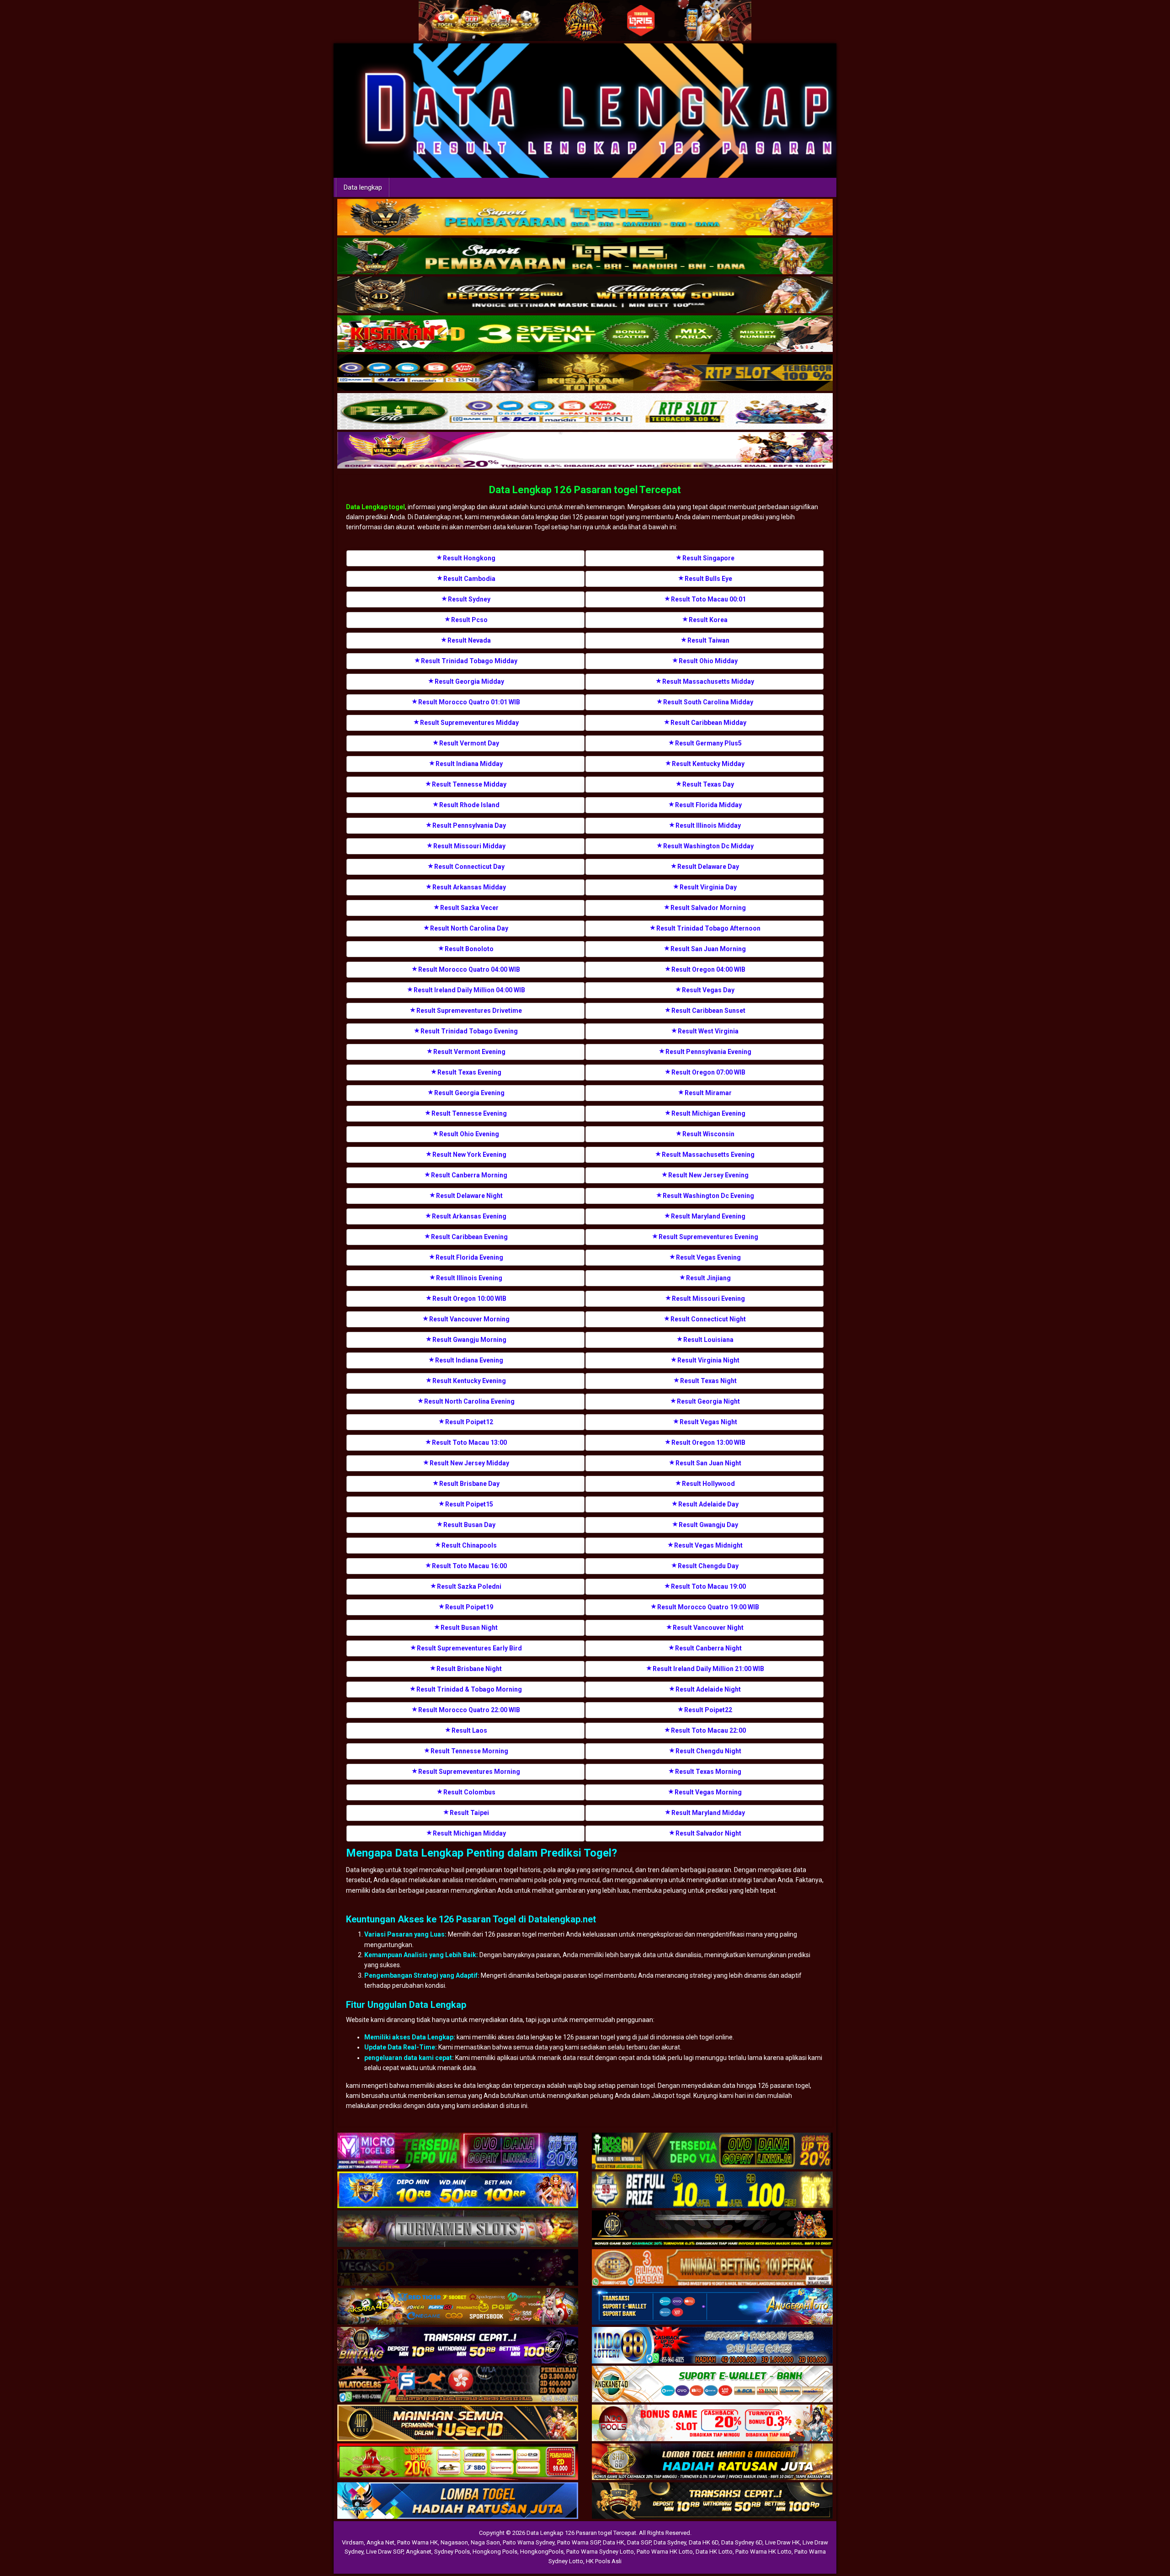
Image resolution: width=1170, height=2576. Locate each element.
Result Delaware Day (708, 867)
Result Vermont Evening (469, 1052)
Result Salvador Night (708, 1833)
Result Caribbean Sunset (708, 1011)
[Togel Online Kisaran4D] (585, 334)
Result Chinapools (469, 1545)
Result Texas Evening (469, 1072)
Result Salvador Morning (708, 908)
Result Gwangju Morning (469, 1340)
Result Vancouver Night (708, 1628)
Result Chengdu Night (708, 1751)
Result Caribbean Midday (708, 723)
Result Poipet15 (469, 1504)
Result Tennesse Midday (469, 784)
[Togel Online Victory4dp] (458, 2190)
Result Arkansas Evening (469, 1216)
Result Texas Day (708, 784)
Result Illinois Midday (708, 825)
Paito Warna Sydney (529, 2542)
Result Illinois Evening (469, 1278)
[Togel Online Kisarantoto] (585, 373)
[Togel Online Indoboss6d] (712, 2151)
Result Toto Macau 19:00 (708, 1586)
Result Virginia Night (708, 1360)
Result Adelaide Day (708, 1504)
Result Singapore (708, 558)
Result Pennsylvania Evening (708, 1052)
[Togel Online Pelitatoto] (585, 412)
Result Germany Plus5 (708, 743)
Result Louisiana (708, 1340)
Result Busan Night (469, 1628)
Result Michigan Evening (708, 1113)
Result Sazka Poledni (469, 1586)
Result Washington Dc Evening (708, 1196)
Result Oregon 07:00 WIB (708, 1072)
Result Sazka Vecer (469, 908)
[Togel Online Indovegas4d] (712, 2501)
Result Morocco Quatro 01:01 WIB (469, 702)
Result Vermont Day (469, 743)
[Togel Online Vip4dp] (712, 2229)
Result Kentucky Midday (708, 764)
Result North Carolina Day (469, 928)
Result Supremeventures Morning (469, 1772)
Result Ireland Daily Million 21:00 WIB (708, 1669)
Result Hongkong (469, 558)
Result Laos (469, 1730)
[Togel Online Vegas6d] (458, 2268)
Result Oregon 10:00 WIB (469, 1299)
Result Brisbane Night (469, 1669)
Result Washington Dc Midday (708, 846)
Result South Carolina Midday (708, 702)
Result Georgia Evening (469, 1093)
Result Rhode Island (469, 805)
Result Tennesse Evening (469, 1113)
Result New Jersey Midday (469, 1463)
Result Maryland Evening (708, 1216)
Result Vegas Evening (708, 1257)
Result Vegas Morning (708, 1792)
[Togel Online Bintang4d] (458, 2346)
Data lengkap (363, 187)
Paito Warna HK (417, 2542)
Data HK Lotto (714, 2552)
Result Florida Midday (708, 805)
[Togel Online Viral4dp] (585, 451)
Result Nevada (469, 640)
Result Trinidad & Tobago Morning (469, 1689)
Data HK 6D (704, 2542)
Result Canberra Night (708, 1648)
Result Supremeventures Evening (708, 1237)
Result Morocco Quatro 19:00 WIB (708, 1607)
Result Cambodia (469, 579)
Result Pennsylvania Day (469, 825)
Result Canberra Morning (469, 1175)
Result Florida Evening (469, 1257)
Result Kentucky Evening (469, 1381)
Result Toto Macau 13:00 (469, 1442)
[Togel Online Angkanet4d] (712, 2384)
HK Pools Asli (604, 2561)
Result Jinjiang (708, 1278)
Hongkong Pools (495, 2552)
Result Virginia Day (708, 887)
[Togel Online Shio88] (712, 2462)
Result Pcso (469, 620)
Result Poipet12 (469, 1422)
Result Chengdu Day (708, 1566)
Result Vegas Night (708, 1422)
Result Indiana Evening (469, 1360)
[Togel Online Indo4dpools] (458, 2501)
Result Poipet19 (469, 1607)
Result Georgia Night (708, 1401)
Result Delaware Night (469, 1196)
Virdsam (353, 2542)
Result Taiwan (708, 640)
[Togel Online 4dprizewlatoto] (458, 2423)
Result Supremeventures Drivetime (469, 1011)
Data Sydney (670, 2542)
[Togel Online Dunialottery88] (712, 2268)
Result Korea (708, 620)
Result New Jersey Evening (708, 1175)
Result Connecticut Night (708, 1319)
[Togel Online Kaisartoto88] (458, 2462)
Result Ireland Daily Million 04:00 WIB (469, 990)
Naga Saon (485, 2542)
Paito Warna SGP (579, 2542)
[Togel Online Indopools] (712, 2423)
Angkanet (419, 2552)
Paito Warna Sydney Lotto (600, 2552)
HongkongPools (542, 2552)
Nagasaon (454, 2542)
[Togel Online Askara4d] (458, 2307)
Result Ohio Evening (469, 1134)
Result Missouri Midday (469, 846)
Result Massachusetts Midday (708, 681)
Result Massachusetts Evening (708, 1155)
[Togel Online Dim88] (585, 256)
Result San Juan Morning (708, 949)
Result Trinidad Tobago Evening (469, 1031)
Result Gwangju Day (708, 1525)
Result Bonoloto (469, 949)
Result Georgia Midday (469, 681)
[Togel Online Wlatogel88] (458, 2384)
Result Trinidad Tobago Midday (469, 661)
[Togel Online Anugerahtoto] (712, 2307)
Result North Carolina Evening (469, 1401)
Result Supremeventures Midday (469, 723)
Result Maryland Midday (708, 1813)
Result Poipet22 (708, 1710)
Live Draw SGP (385, 2552)
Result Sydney (469, 599)
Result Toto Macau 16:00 (469, 1566)
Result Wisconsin (708, 1134)
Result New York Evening (469, 1155)
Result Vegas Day (708, 990)
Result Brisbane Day (469, 1484)
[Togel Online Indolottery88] (712, 2346)
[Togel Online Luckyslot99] (712, 2190)
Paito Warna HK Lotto (665, 2552)
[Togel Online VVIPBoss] (585, 218)
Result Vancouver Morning (469, 1319)
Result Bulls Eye (708, 579)
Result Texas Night (708, 1381)
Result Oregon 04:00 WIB (708, 969)
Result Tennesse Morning (469, 1751)
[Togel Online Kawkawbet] (458, 2229)
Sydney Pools (452, 2552)
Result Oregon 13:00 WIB (708, 1442)
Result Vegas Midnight (708, 1545)
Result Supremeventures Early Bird (469, 1648)
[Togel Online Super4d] (585, 295)
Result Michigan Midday (469, 1833)
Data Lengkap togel (375, 507)
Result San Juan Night (708, 1463)
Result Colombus (469, 1792)
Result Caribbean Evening (469, 1237)
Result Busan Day (469, 1525)
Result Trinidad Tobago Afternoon (708, 928)
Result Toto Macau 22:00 (708, 1730)
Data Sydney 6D (742, 2542)
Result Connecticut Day (469, 867)
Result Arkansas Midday (469, 887)
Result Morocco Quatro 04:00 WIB (469, 969)
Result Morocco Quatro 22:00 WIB (469, 1710)
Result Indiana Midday (469, 764)
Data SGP (639, 2542)
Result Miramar (708, 1093)
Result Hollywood (708, 1484)
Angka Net (380, 2542)
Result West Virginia (708, 1031)
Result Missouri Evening (708, 1299)
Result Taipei (469, 1813)
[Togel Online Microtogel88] (458, 2151)
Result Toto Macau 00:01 (708, 599)
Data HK (614, 2542)
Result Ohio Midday (708, 661)
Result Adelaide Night (708, 1689)
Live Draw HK (782, 2542)
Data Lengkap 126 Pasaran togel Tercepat (585, 490)
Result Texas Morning (708, 1772)
